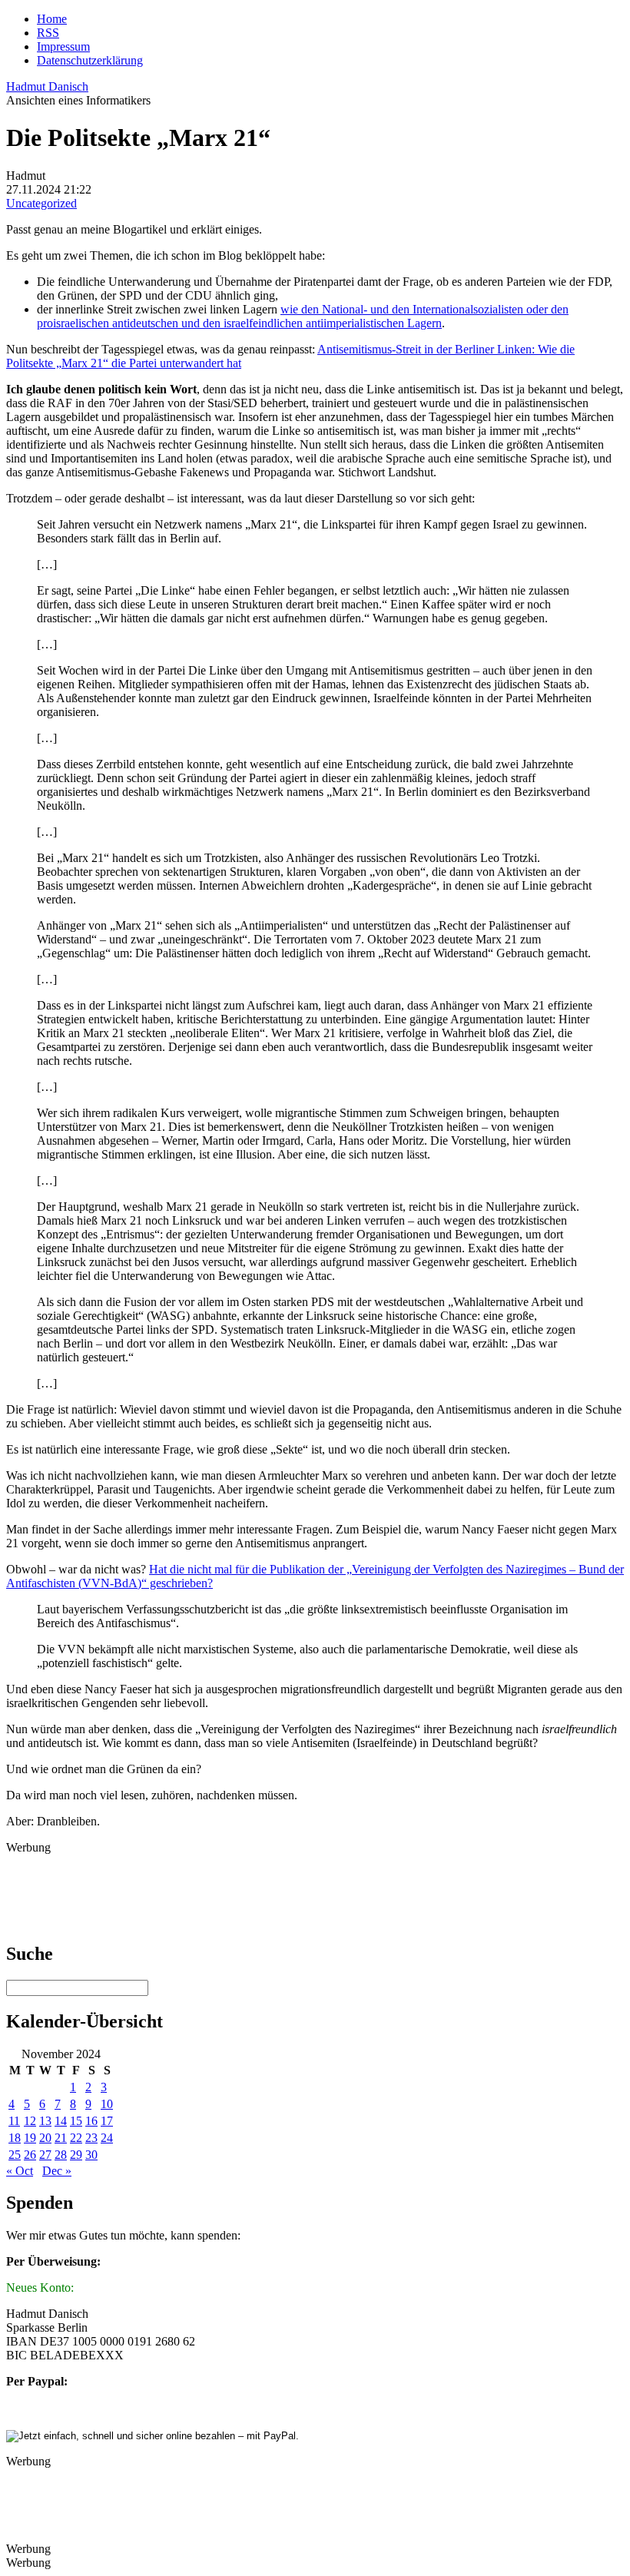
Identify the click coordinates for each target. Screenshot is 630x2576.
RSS (48, 33)
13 (45, 2121)
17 (107, 2121)
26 (30, 2155)
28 (61, 2155)
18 (15, 2138)
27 (45, 2155)
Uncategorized (41, 203)
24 (107, 2138)
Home (52, 19)
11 (14, 2121)
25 (15, 2155)
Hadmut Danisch (47, 86)
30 (91, 2155)
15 (76, 2121)
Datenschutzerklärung (90, 60)
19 (30, 2138)
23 (91, 2138)
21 (61, 2138)
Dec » (57, 2171)
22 (76, 2138)
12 (30, 2121)
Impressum (63, 46)
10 (107, 2104)
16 (91, 2121)
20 (45, 2138)
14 (61, 2121)
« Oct (20, 2171)
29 (76, 2155)
